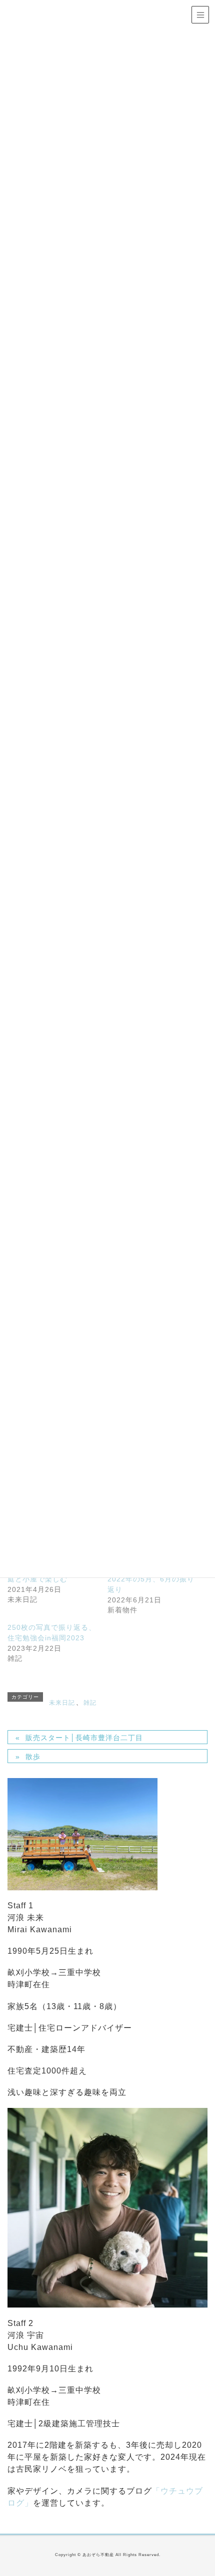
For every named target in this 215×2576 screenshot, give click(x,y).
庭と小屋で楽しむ (37, 1579)
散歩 (33, 1757)
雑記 (90, 1703)
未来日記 (62, 1703)
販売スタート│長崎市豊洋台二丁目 (84, 1738)
